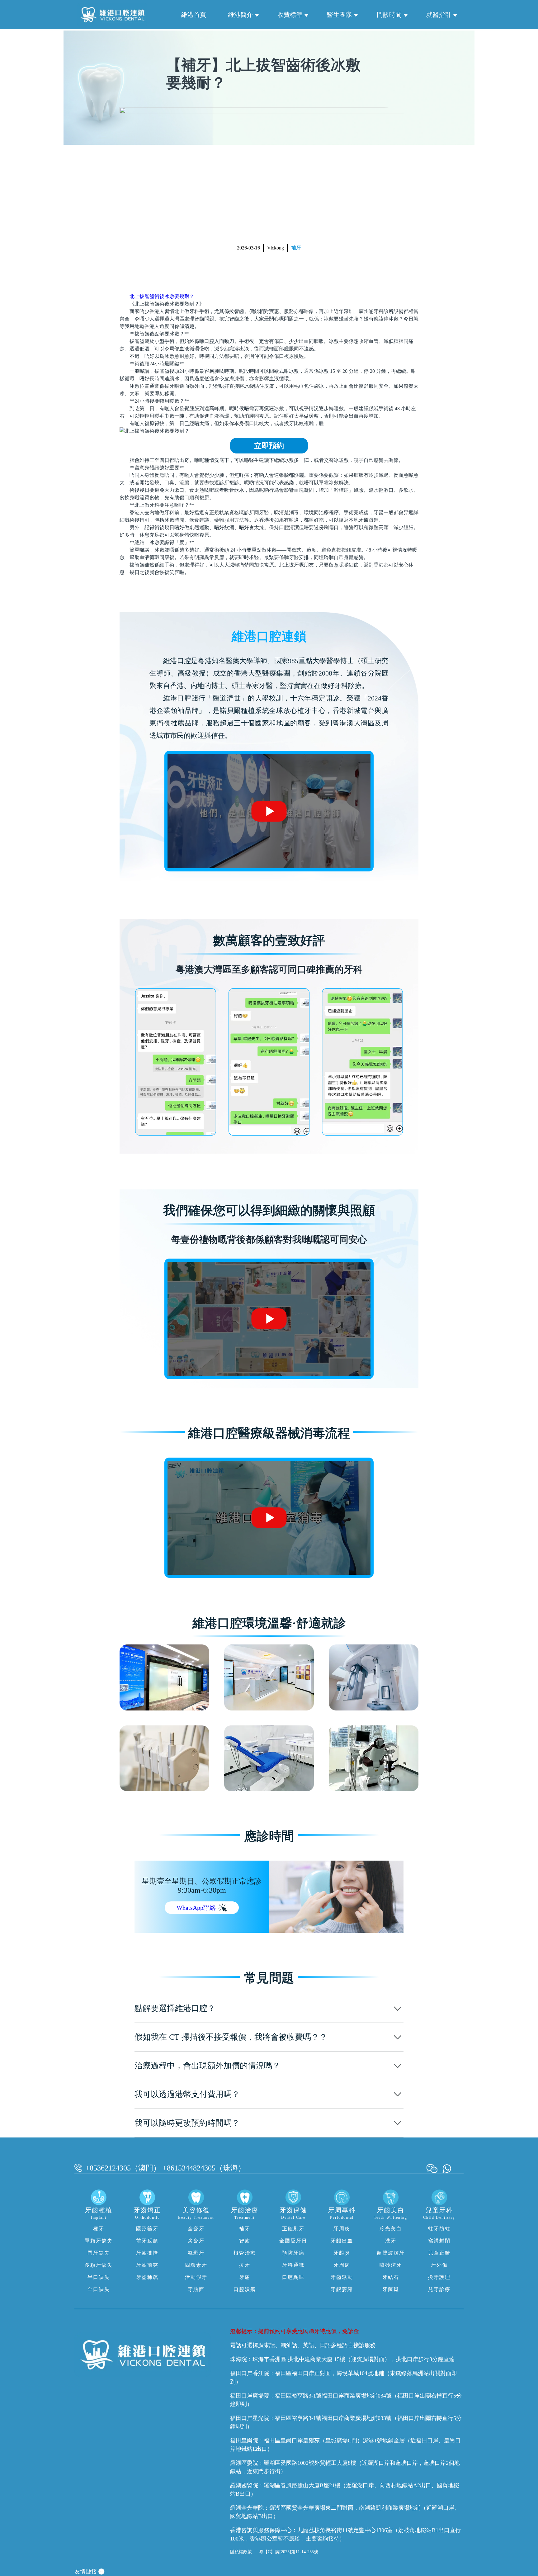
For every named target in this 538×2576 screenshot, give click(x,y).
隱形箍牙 (147, 2229)
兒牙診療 (439, 2289)
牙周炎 (342, 2229)
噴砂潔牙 (391, 2265)
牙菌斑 (391, 2289)
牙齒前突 (147, 2265)
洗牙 (391, 2241)
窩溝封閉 (439, 2241)
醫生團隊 (339, 15)
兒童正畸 (439, 2253)
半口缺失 (99, 2277)
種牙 (99, 2229)
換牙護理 (439, 2277)
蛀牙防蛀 (439, 2229)
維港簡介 (240, 15)
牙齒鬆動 (342, 2277)
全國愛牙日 (293, 2241)
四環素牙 (196, 2265)
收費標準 (290, 15)
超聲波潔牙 (391, 2253)
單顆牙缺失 (99, 2241)
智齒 (245, 2241)
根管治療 (245, 2253)
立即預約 (269, 446)
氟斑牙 (196, 2253)
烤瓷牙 (196, 2241)
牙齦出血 (342, 2241)
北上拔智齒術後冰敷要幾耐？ (162, 296)
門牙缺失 (99, 2253)
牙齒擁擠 (147, 2253)
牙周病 (342, 2265)
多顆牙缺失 (99, 2265)
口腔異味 (293, 2277)
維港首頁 (194, 15)
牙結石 (391, 2277)
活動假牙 (196, 2277)
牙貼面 (196, 2289)
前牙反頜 (147, 2241)
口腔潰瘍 (245, 2289)
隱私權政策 (241, 2552)
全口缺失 (99, 2289)
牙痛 (245, 2277)
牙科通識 (293, 2265)
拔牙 (245, 2265)
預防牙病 (293, 2253)
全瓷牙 (196, 2229)
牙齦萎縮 (342, 2289)
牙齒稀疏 (147, 2277)
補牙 (296, 248)
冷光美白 (391, 2229)
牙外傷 (439, 2265)
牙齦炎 (342, 2253)
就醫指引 (439, 15)
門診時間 (389, 15)
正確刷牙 (293, 2229)
